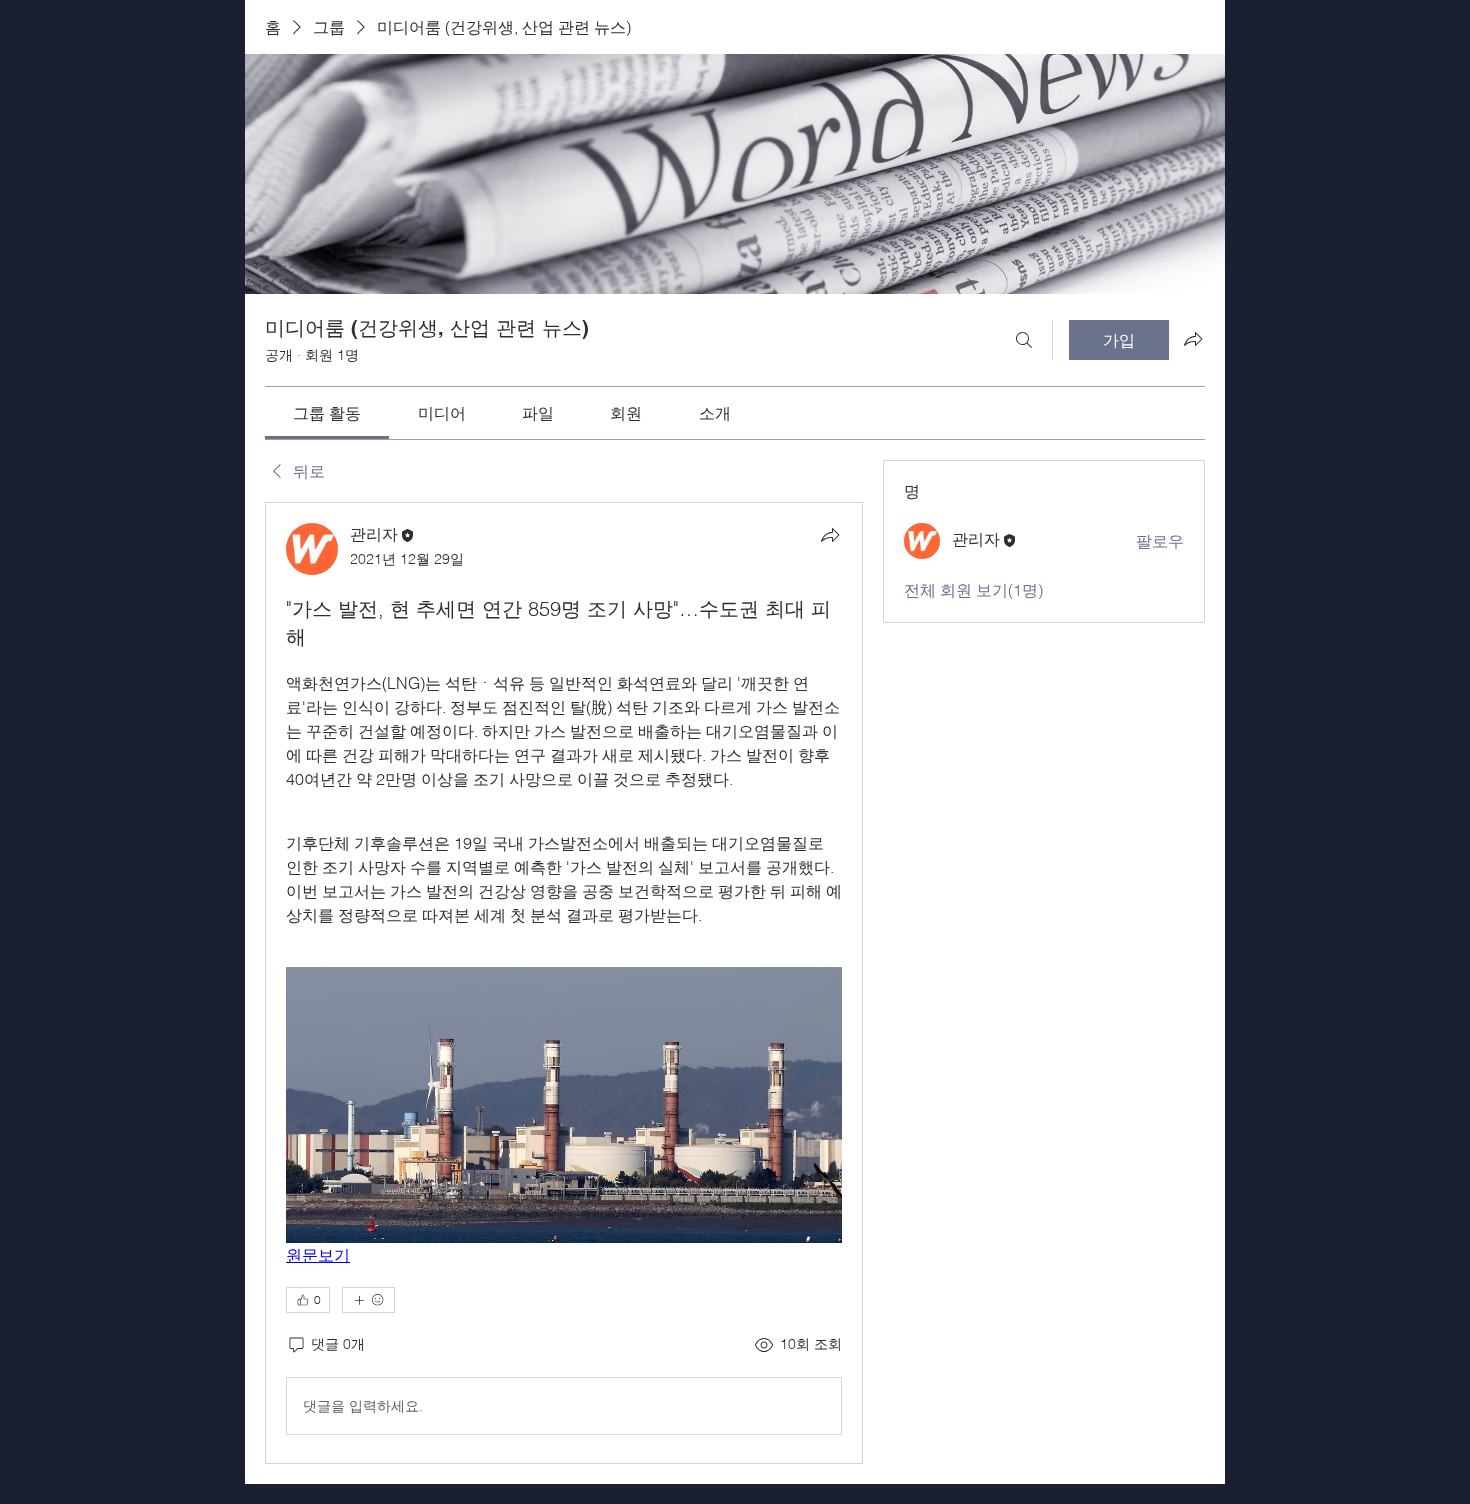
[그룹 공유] (1193, 339)
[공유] (830, 535)
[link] (327, 413)
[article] (564, 983)
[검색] (1024, 340)
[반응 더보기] (368, 1300)
